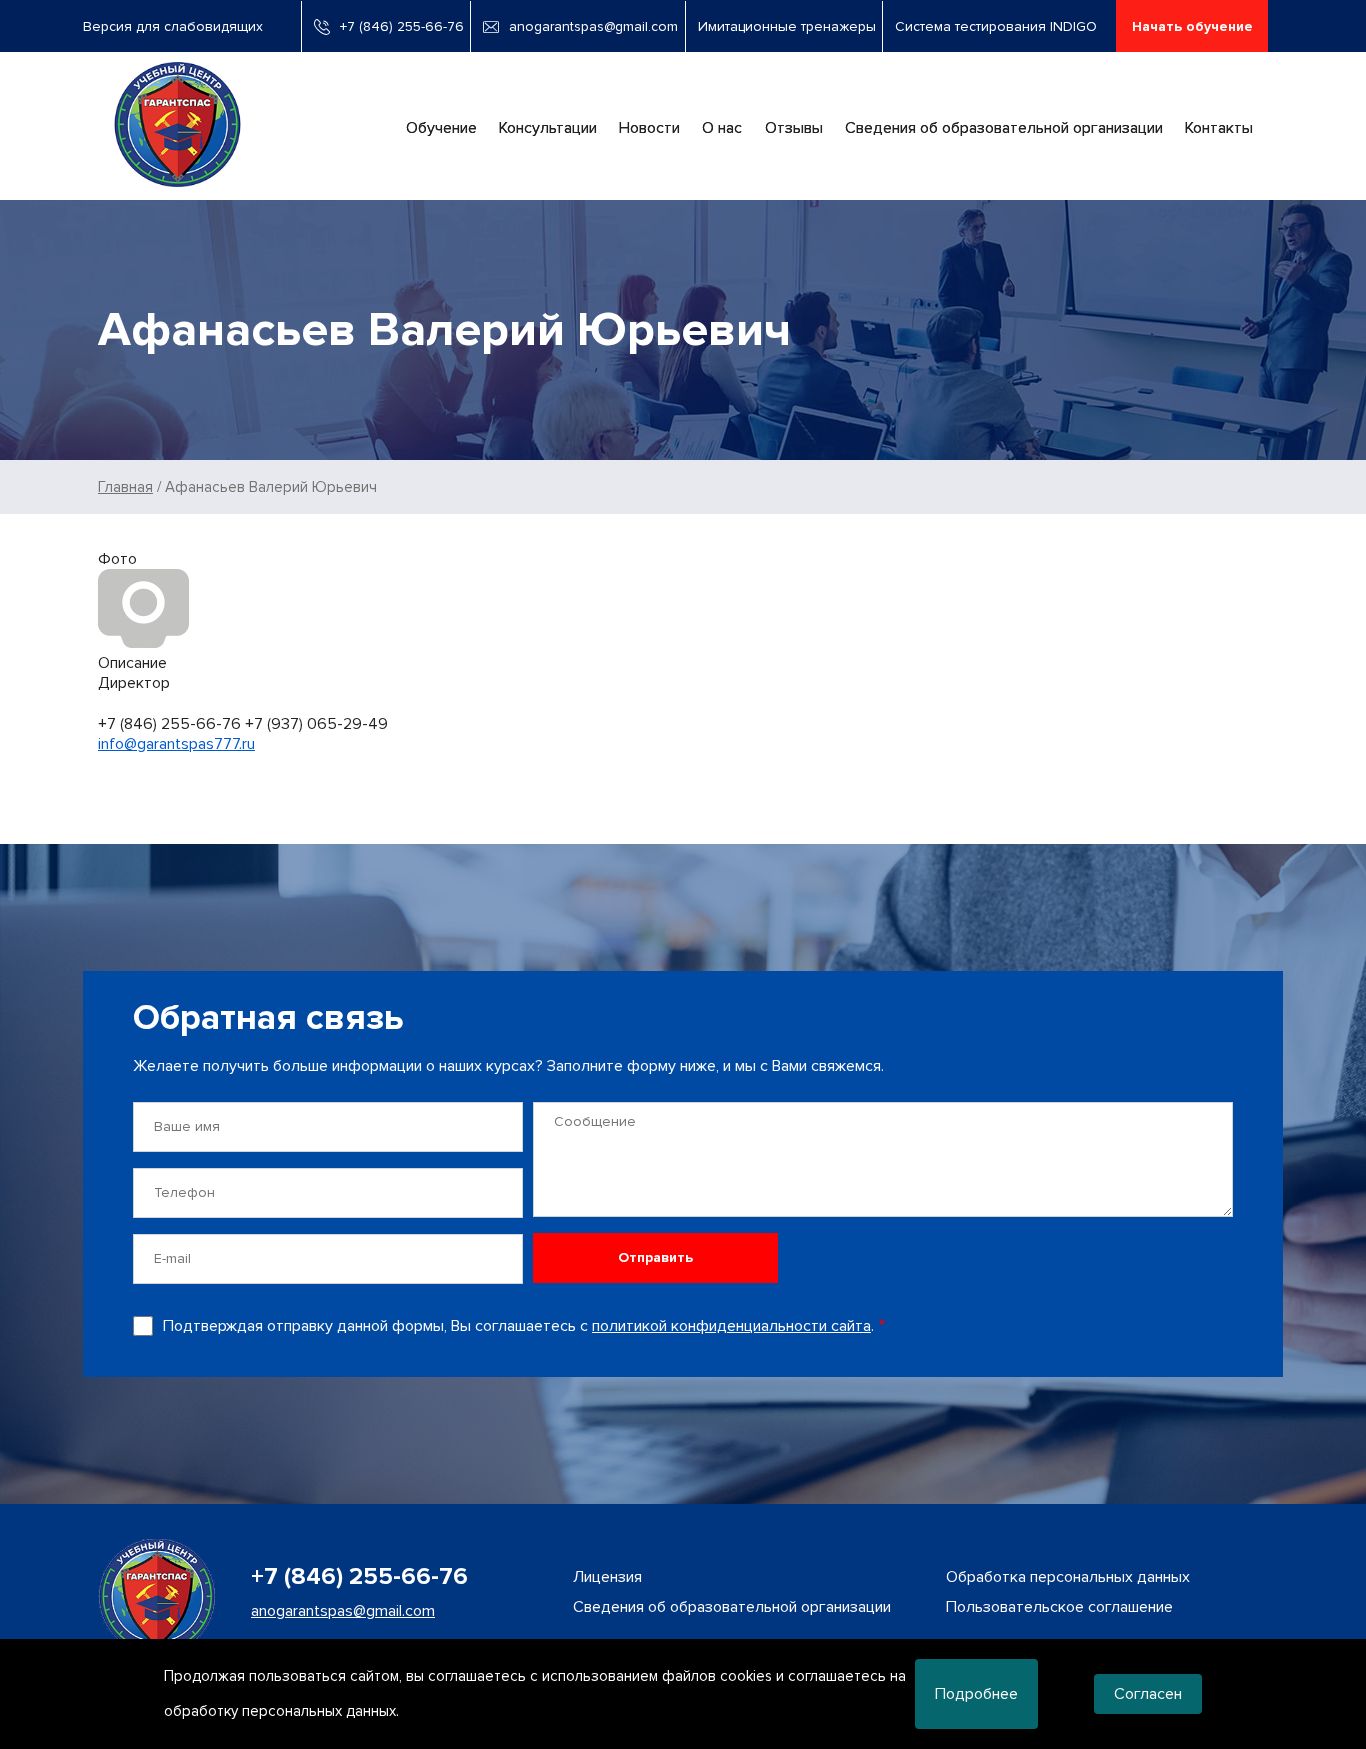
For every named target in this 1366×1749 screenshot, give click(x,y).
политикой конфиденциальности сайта (731, 1326)
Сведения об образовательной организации (1004, 128)
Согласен (1148, 1694)
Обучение (441, 128)
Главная (125, 487)
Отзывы (794, 128)
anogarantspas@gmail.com (593, 26)
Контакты (1219, 128)
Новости (649, 128)
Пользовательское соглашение (1059, 1607)
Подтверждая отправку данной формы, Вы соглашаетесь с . (518, 1326)
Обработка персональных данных (1068, 1577)
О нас (722, 128)
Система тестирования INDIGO (996, 26)
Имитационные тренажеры (787, 26)
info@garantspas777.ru (176, 744)
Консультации (548, 128)
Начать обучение (1192, 26)
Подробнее (976, 1694)
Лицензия (607, 1577)
